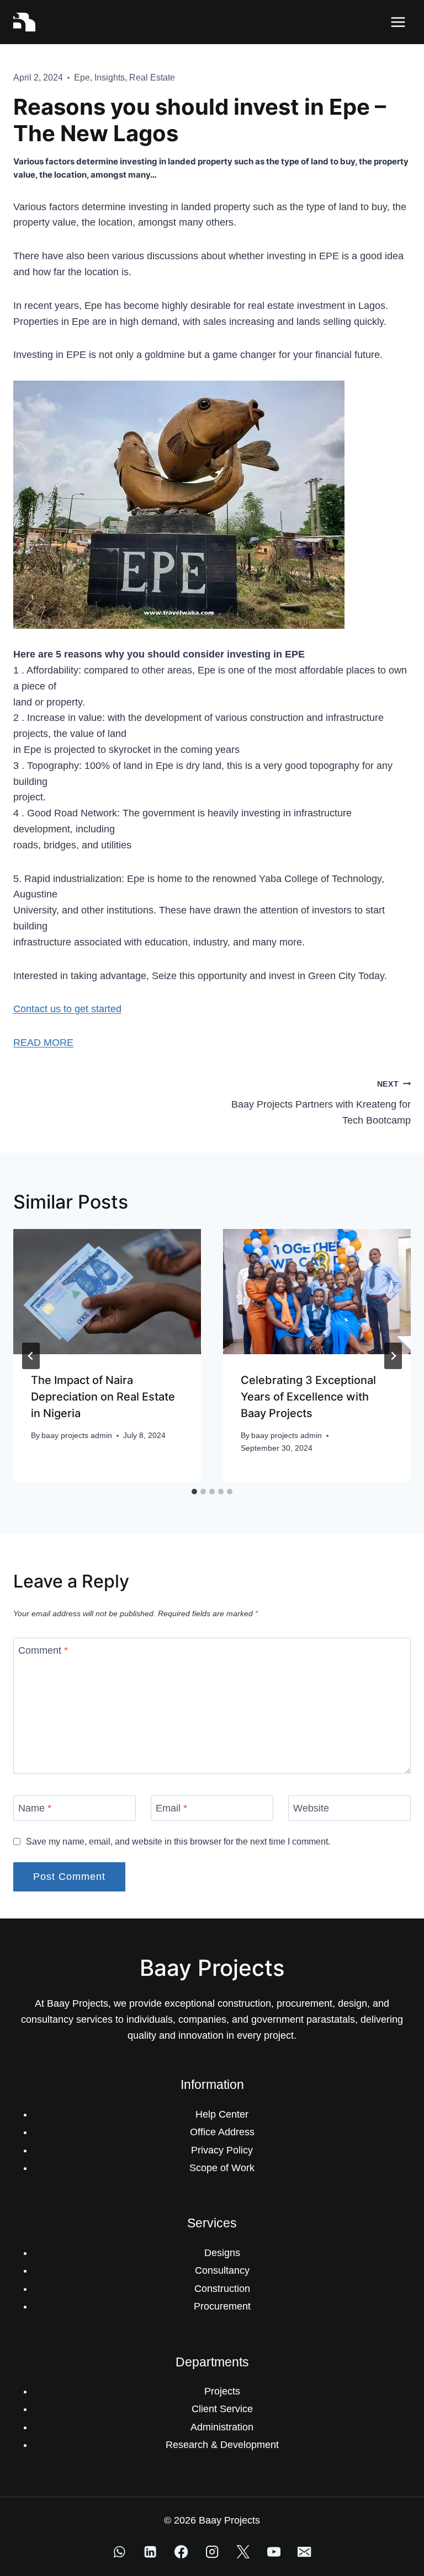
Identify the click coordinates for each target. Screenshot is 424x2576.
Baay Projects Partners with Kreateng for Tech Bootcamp (321, 1103)
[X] (243, 2551)
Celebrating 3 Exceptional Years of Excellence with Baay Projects (308, 1397)
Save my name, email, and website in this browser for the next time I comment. (178, 1841)
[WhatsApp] (120, 2551)
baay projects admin (77, 1435)
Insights (110, 78)
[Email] (304, 2551)
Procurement (222, 2306)
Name (35, 1808)
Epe (82, 78)
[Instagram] (212, 2551)
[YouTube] (274, 2551)
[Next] (393, 1356)
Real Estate (152, 78)
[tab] (194, 1492)
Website (311, 1808)
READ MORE (43, 1043)
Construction (222, 2289)
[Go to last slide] (31, 1356)
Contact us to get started (67, 1009)
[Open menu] (398, 22)
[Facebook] (181, 2551)
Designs (222, 2253)
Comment (43, 1650)
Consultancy (222, 2270)
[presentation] (107, 1292)
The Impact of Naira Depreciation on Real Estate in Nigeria (103, 1397)
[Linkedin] (150, 2551)
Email (171, 1808)
